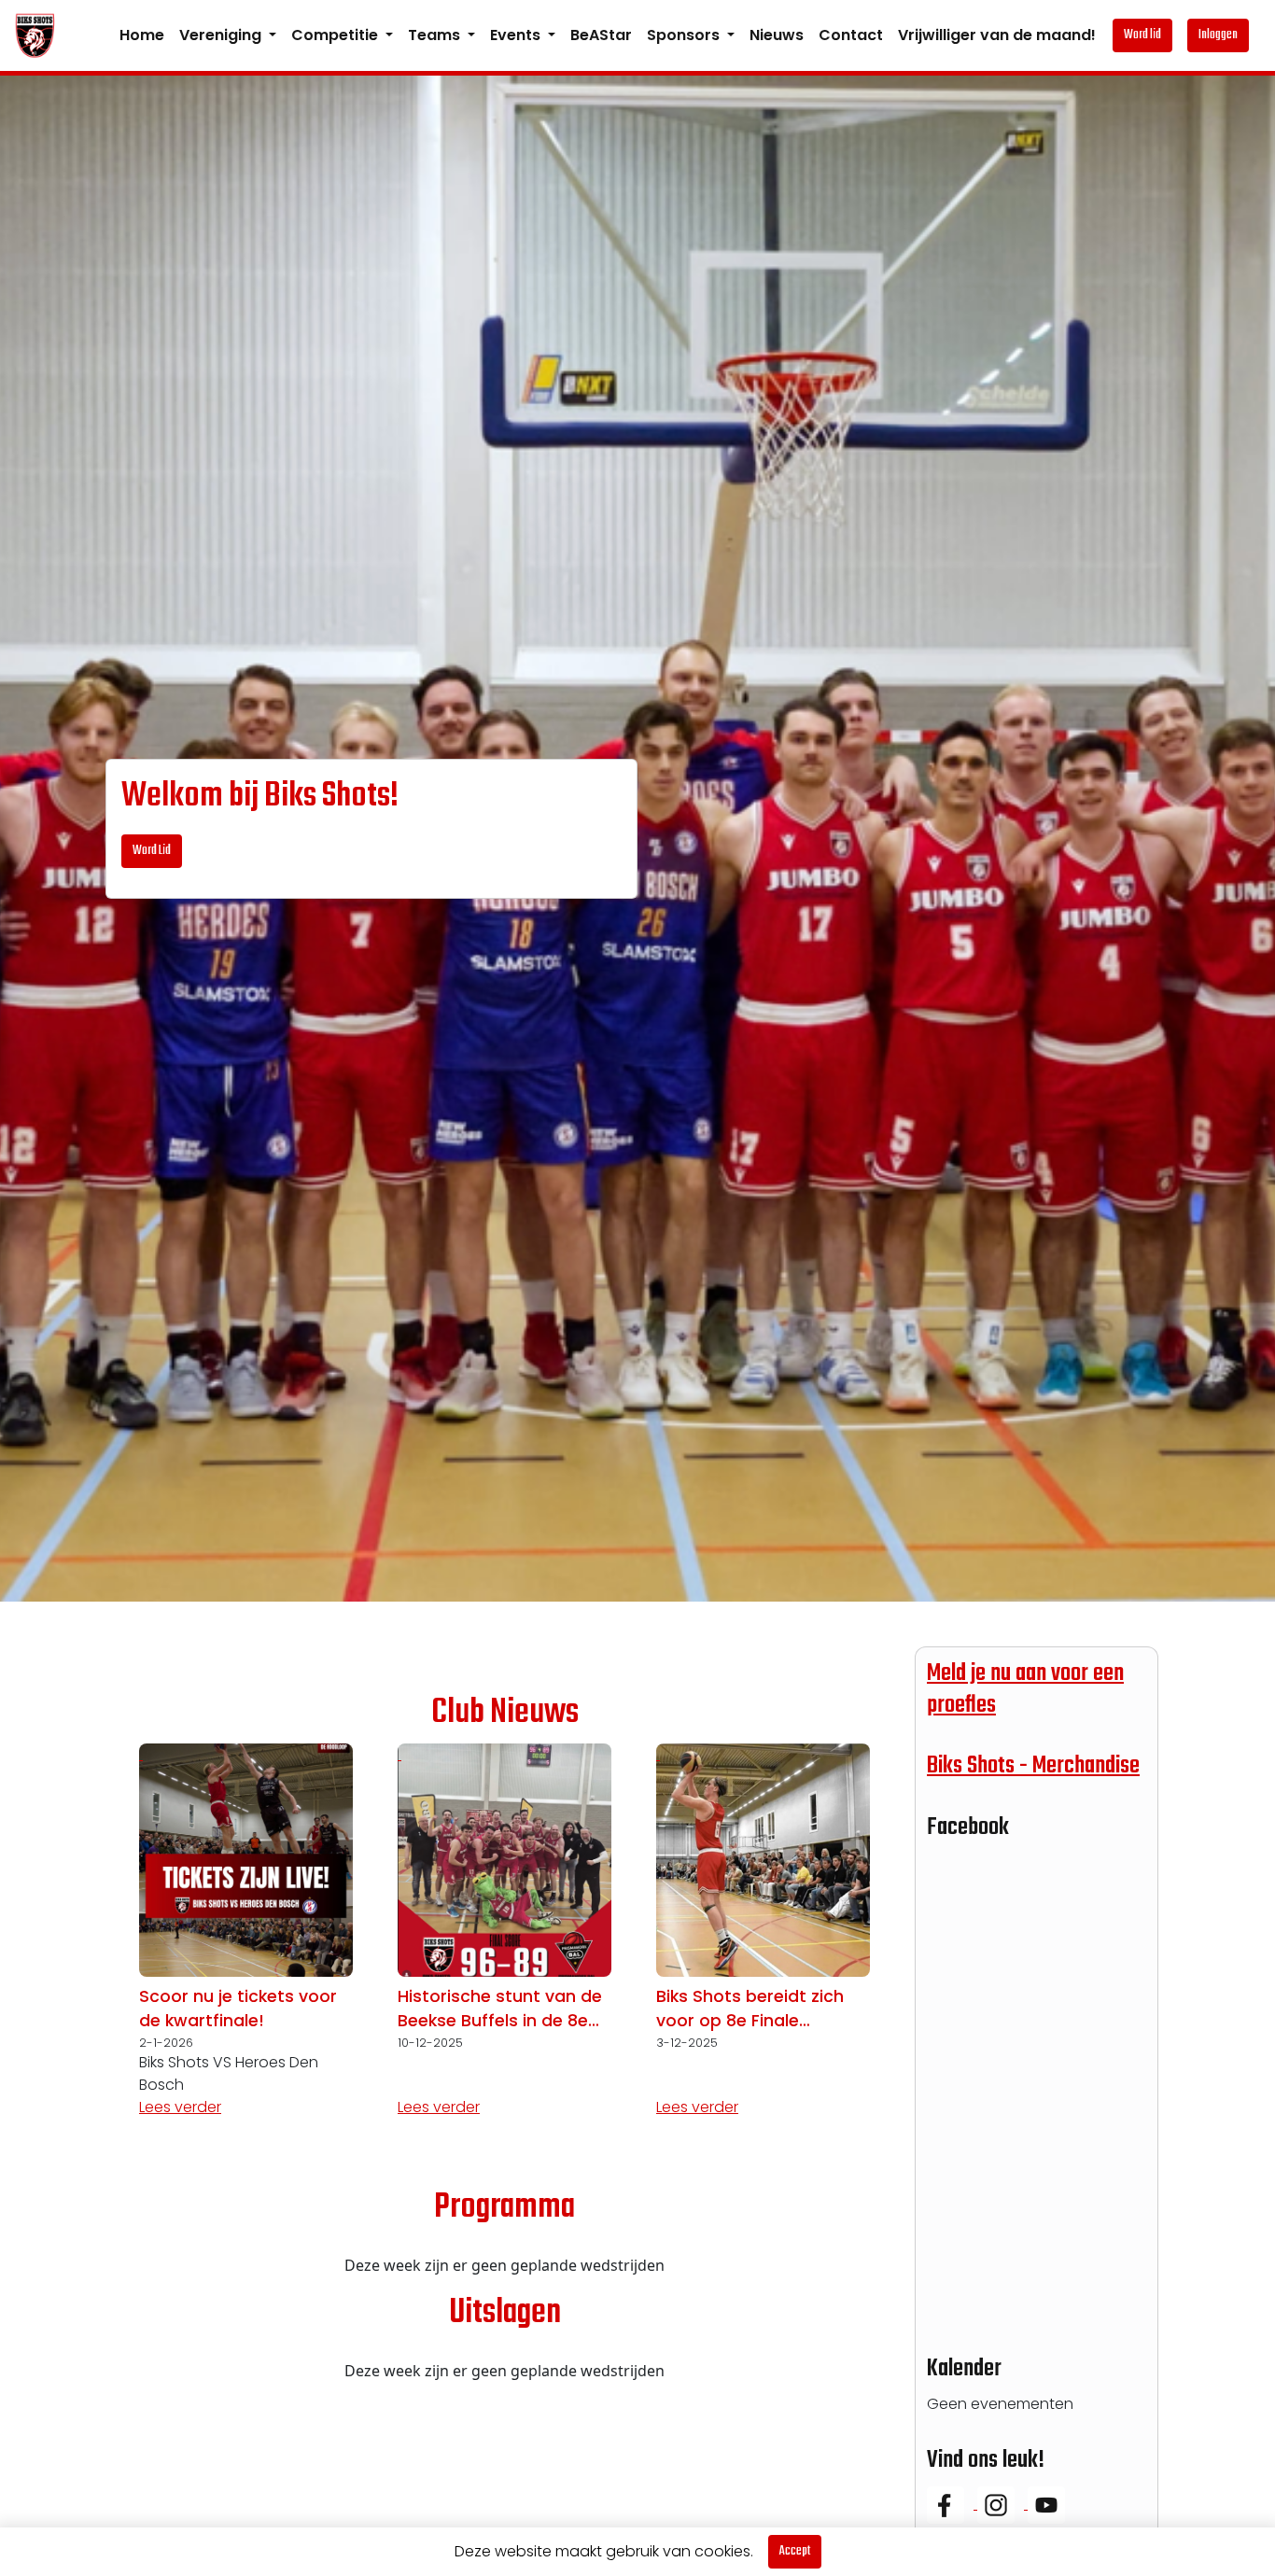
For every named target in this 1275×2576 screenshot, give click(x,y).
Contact (851, 35)
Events (517, 35)
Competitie (336, 35)
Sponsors (685, 35)
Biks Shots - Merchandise (1033, 1766)
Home (142, 35)
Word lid (1142, 35)
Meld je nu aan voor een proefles (1025, 1689)
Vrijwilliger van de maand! (997, 35)
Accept (795, 2551)
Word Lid (152, 851)
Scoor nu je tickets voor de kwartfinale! (238, 2009)
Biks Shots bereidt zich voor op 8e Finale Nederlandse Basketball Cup (755, 2009)
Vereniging (222, 35)
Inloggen (1218, 35)
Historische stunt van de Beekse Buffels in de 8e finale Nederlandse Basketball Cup (500, 2009)
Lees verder (180, 2107)
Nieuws (777, 35)
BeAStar (601, 35)
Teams (436, 35)
